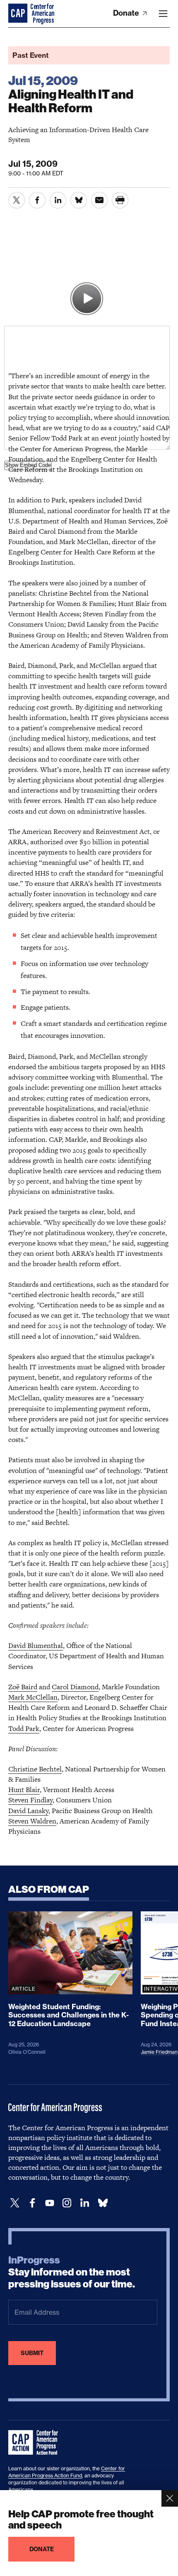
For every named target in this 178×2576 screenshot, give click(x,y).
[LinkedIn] (84, 2203)
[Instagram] (67, 2203)
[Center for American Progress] (19, 14)
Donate (127, 13)
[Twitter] (15, 2203)
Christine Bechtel (35, 1769)
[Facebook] (32, 2203)
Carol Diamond (75, 1687)
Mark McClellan (33, 1697)
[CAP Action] (36, 2443)
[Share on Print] (120, 200)
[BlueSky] (103, 2203)
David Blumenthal (36, 1646)
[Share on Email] (99, 200)
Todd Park (24, 1728)
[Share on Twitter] (17, 200)
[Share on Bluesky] (79, 200)
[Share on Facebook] (37, 200)
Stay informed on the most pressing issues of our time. (72, 2272)
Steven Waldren (32, 1821)
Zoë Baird (23, 1687)
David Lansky (28, 1811)
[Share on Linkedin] (58, 200)
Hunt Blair (24, 1790)
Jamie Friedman (159, 2052)
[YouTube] (50, 2203)
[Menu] (163, 14)
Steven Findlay (30, 1800)
